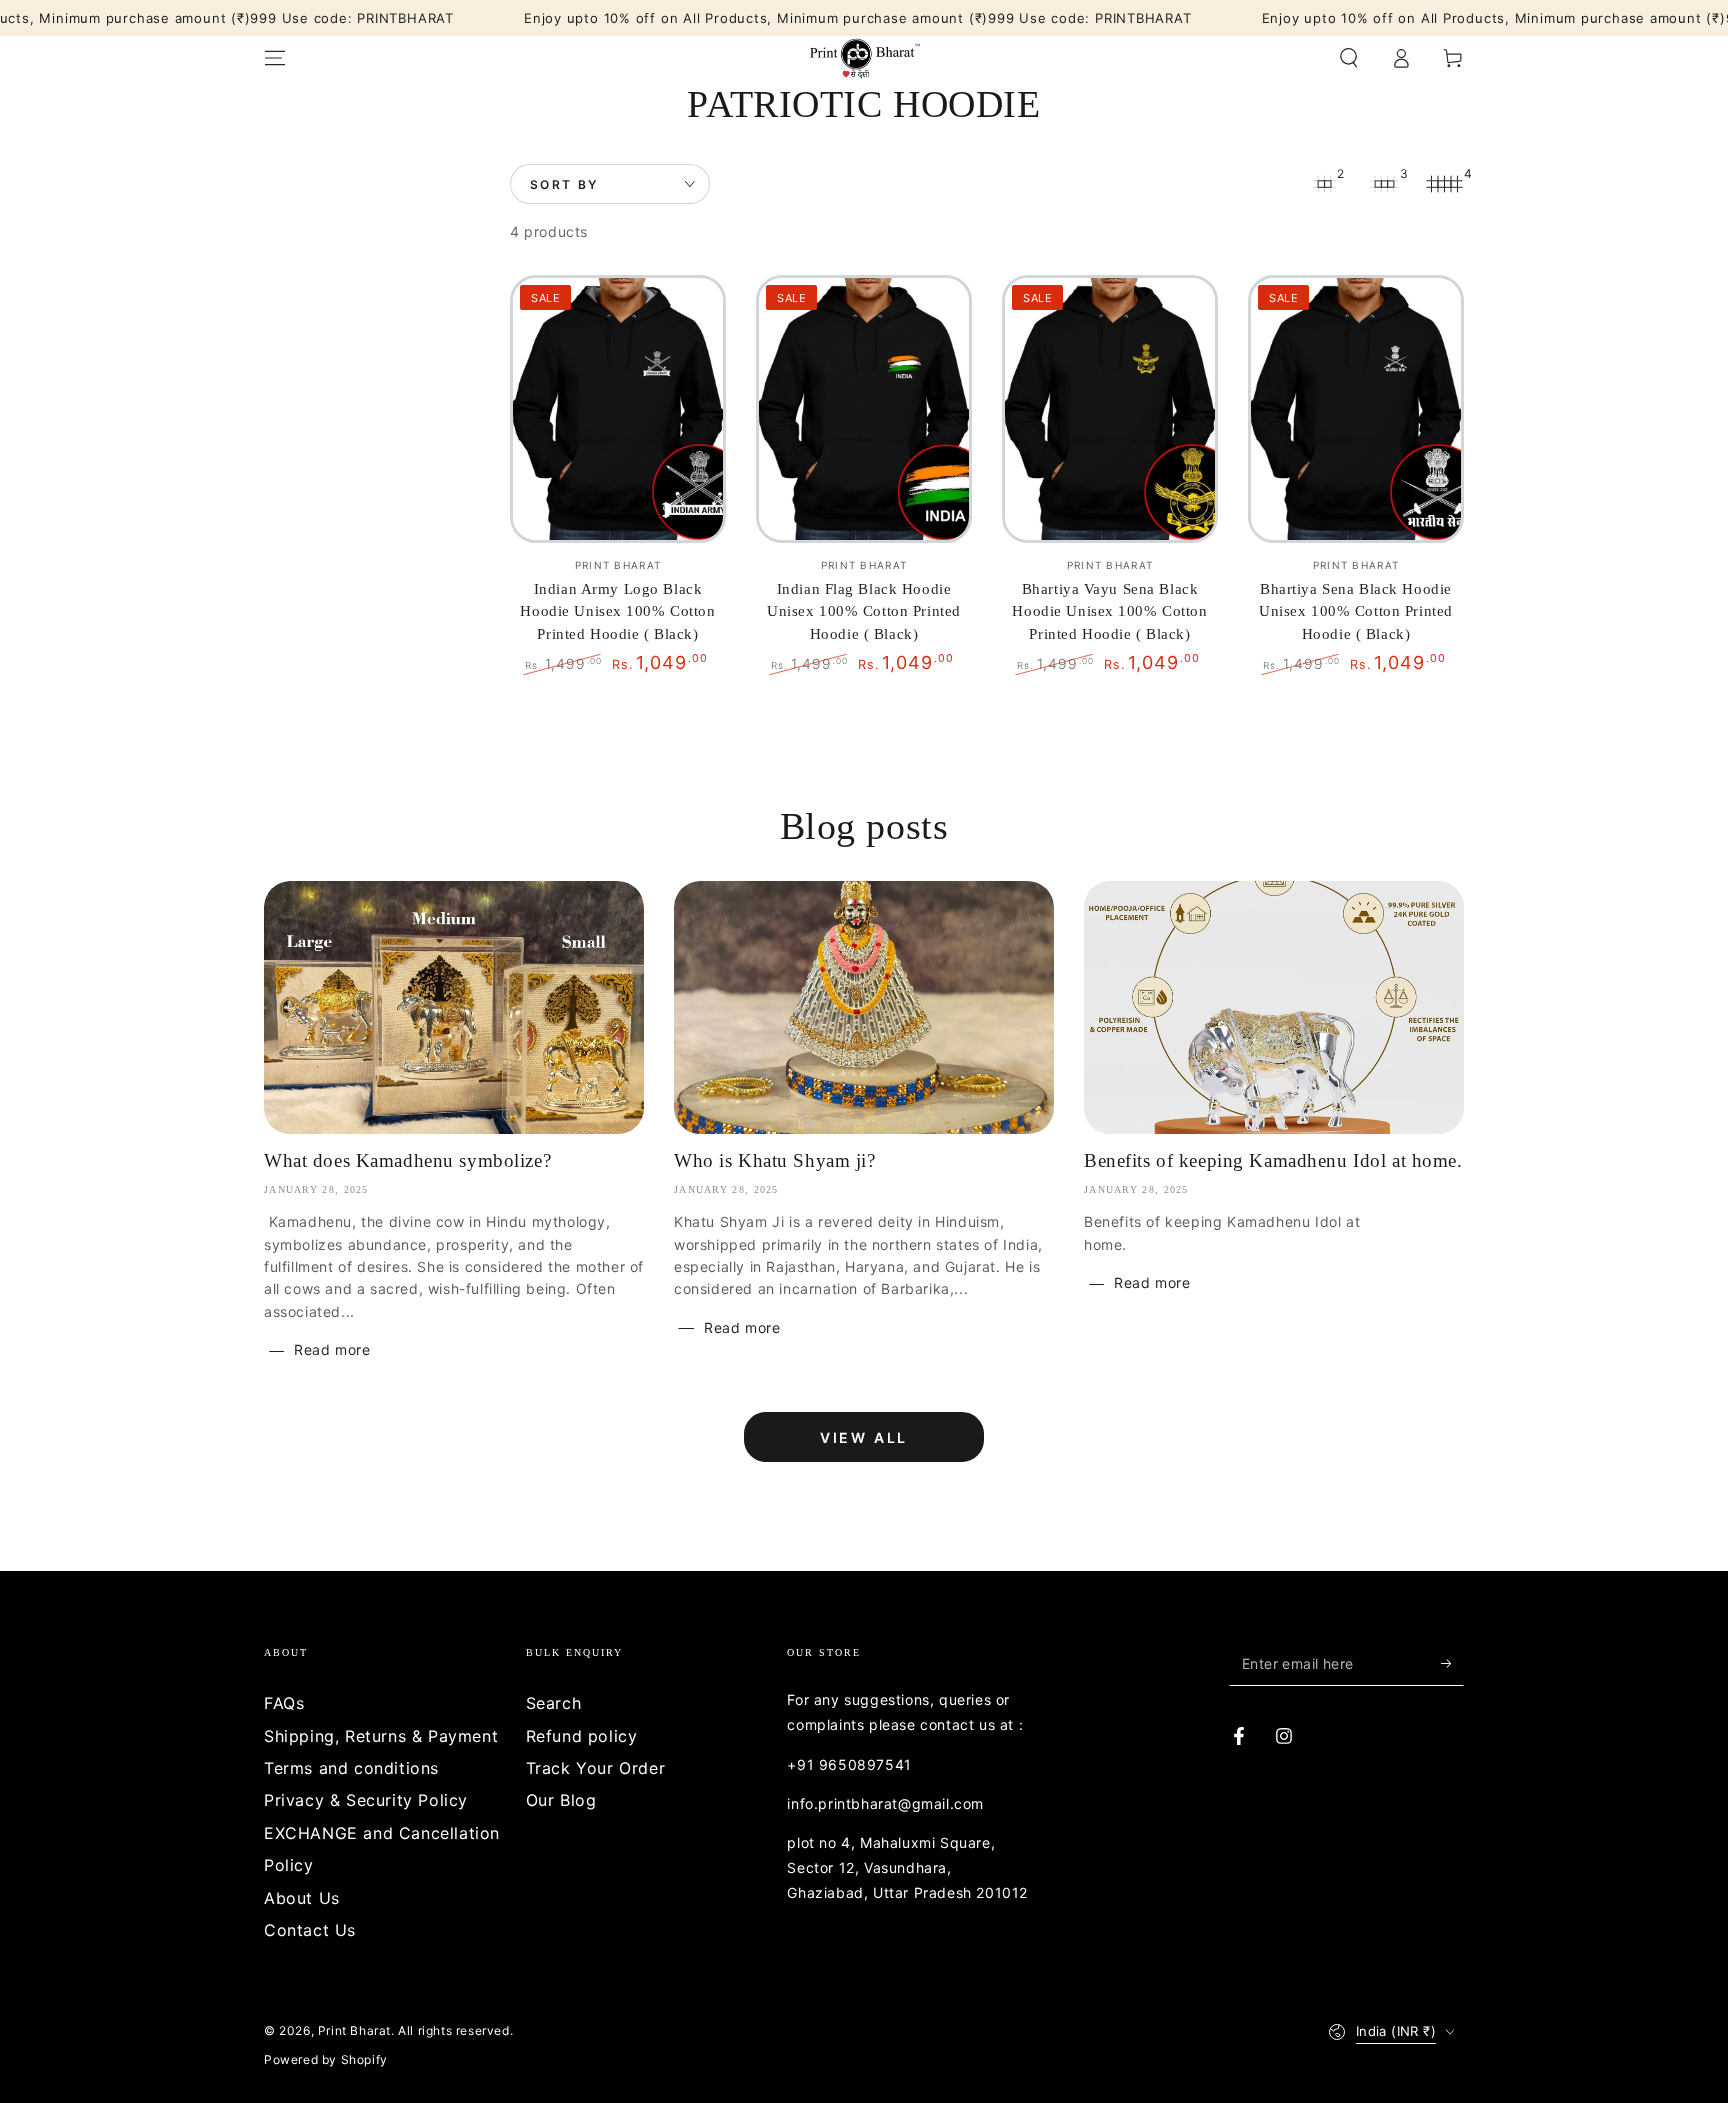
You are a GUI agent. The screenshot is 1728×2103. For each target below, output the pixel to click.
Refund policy (582, 1736)
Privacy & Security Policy (366, 1800)
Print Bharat (354, 2030)
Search (554, 1703)
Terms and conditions (351, 1768)
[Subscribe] (1452, 1663)
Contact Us (310, 1930)
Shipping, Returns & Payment (381, 1736)
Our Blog (561, 1800)
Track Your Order (596, 1768)
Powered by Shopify (326, 2059)
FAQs (284, 1703)
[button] (1349, 58)
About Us (302, 1898)
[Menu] (275, 58)
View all (864, 1437)
